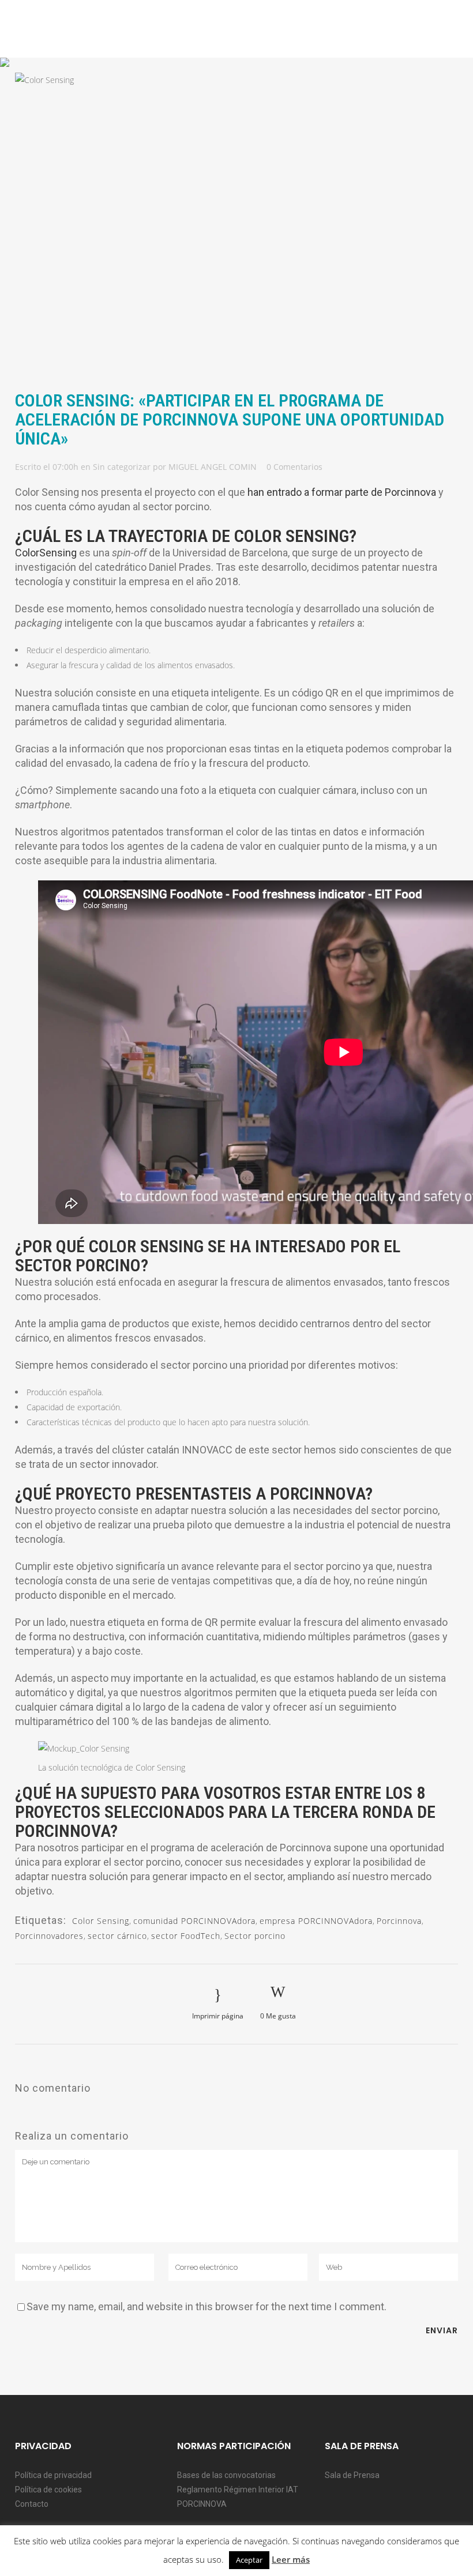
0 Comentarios (294, 467)
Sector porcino (255, 1936)
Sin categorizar (122, 467)
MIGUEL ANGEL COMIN (213, 467)
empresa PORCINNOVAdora (316, 1921)
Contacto (32, 2504)
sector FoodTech (186, 1936)
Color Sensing (101, 1921)
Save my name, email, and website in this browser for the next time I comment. (207, 2306)
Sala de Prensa (352, 2475)
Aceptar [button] (249, 2560)
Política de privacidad (53, 2475)
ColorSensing (46, 553)
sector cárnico (117, 1936)
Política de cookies (48, 2490)
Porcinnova (399, 1921)
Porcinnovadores (49, 1936)
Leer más (291, 2559)
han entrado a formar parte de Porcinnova (342, 492)
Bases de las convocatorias (226, 2475)
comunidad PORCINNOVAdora (194, 1921)
